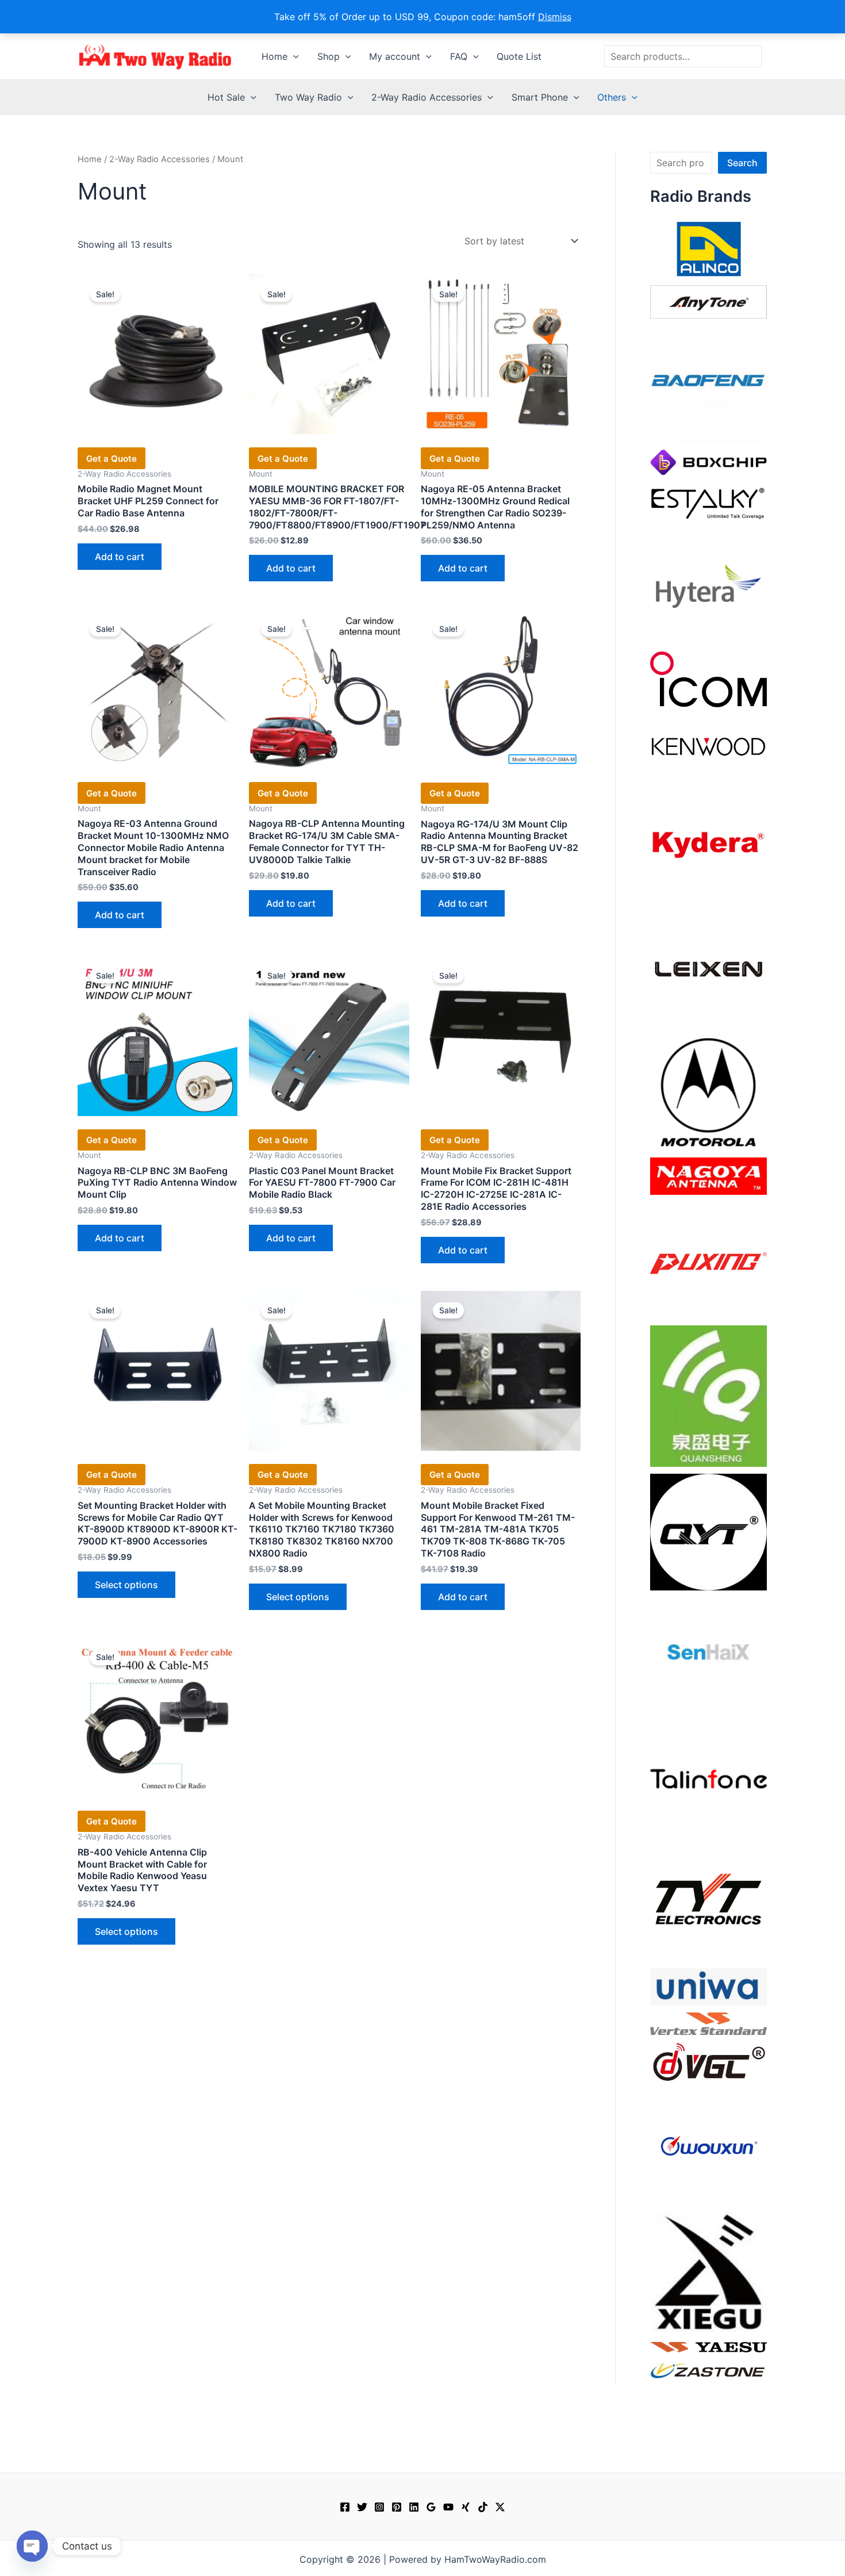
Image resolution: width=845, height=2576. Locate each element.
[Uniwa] (708, 1986)
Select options (126, 1585)
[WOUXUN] (708, 2146)
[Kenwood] (708, 746)
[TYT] (708, 1902)
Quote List (519, 56)
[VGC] (708, 2061)
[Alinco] (708, 248)
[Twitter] (362, 2507)
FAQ (459, 56)
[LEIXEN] (708, 968)
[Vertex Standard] (708, 2023)
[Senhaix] (708, 1655)
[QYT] (708, 1531)
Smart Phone (540, 97)
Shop (329, 56)
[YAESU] (708, 2346)
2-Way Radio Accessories (427, 97)
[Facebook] (345, 2507)
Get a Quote (112, 459)
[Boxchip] (708, 461)
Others (612, 97)
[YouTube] (448, 2507)
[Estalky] (708, 501)
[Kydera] (708, 844)
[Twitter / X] (500, 2507)
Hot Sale (226, 97)
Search (742, 163)
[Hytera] (708, 585)
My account (395, 56)
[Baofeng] (708, 383)
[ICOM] (708, 678)
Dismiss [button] (555, 17)
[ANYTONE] (708, 301)
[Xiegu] (708, 2271)
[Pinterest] (397, 2507)
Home (274, 56)
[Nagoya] (708, 1175)
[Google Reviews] (431, 2507)
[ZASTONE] (708, 2370)
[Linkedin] (414, 2507)
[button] (293, 56)
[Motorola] (708, 1091)
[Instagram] (379, 2507)
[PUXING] (708, 1259)
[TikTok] (483, 2507)
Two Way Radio (308, 97)
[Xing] (466, 2507)
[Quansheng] (708, 1395)
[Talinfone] (708, 1778)
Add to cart (120, 557)
